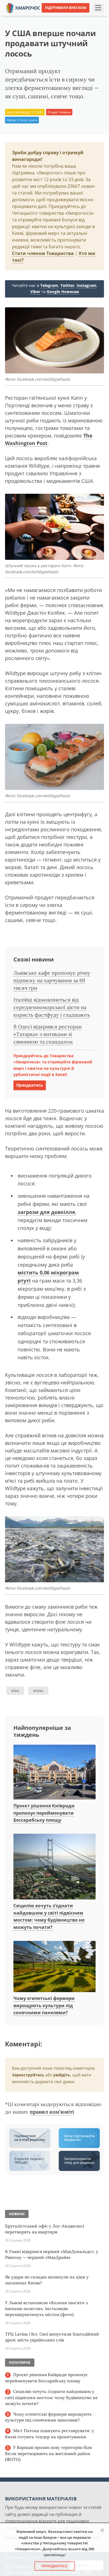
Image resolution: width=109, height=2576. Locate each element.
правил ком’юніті (52, 2112)
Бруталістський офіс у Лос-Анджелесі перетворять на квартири (44, 2229)
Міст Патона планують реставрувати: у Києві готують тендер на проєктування (49, 2434)
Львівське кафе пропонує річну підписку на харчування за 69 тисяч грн (52, 980)
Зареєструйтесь (28, 2075)
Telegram (49, 285)
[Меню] (98, 8)
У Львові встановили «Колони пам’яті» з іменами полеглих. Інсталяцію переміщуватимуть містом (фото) (46, 2309)
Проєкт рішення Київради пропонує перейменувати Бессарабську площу (44, 1813)
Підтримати (95, 17)
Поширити (18, 17)
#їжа (15, 1691)
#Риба (38, 1691)
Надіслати (68, 17)
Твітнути (43, 17)
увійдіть (62, 2075)
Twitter (67, 285)
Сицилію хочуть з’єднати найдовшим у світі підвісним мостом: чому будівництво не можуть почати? (49, 1916)
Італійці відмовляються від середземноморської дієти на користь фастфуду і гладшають (52, 1007)
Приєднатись (30, 1085)
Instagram (87, 285)
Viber (35, 292)
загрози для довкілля (46, 1212)
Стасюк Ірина (27, 120)
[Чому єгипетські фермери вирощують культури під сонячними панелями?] (54, 1967)
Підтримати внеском (66, 8)
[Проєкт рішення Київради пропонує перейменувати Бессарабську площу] (54, 1772)
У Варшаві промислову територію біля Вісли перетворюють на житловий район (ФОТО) (48, 2453)
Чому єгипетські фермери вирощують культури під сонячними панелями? (44, 2005)
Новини (65, 112)
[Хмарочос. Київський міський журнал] (23, 7)
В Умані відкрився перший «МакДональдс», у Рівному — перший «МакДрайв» (52, 2254)
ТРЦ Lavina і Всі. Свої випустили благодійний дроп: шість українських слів (52, 2337)
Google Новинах (63, 292)
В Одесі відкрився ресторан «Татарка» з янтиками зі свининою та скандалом (48, 1034)
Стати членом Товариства (43, 253)
